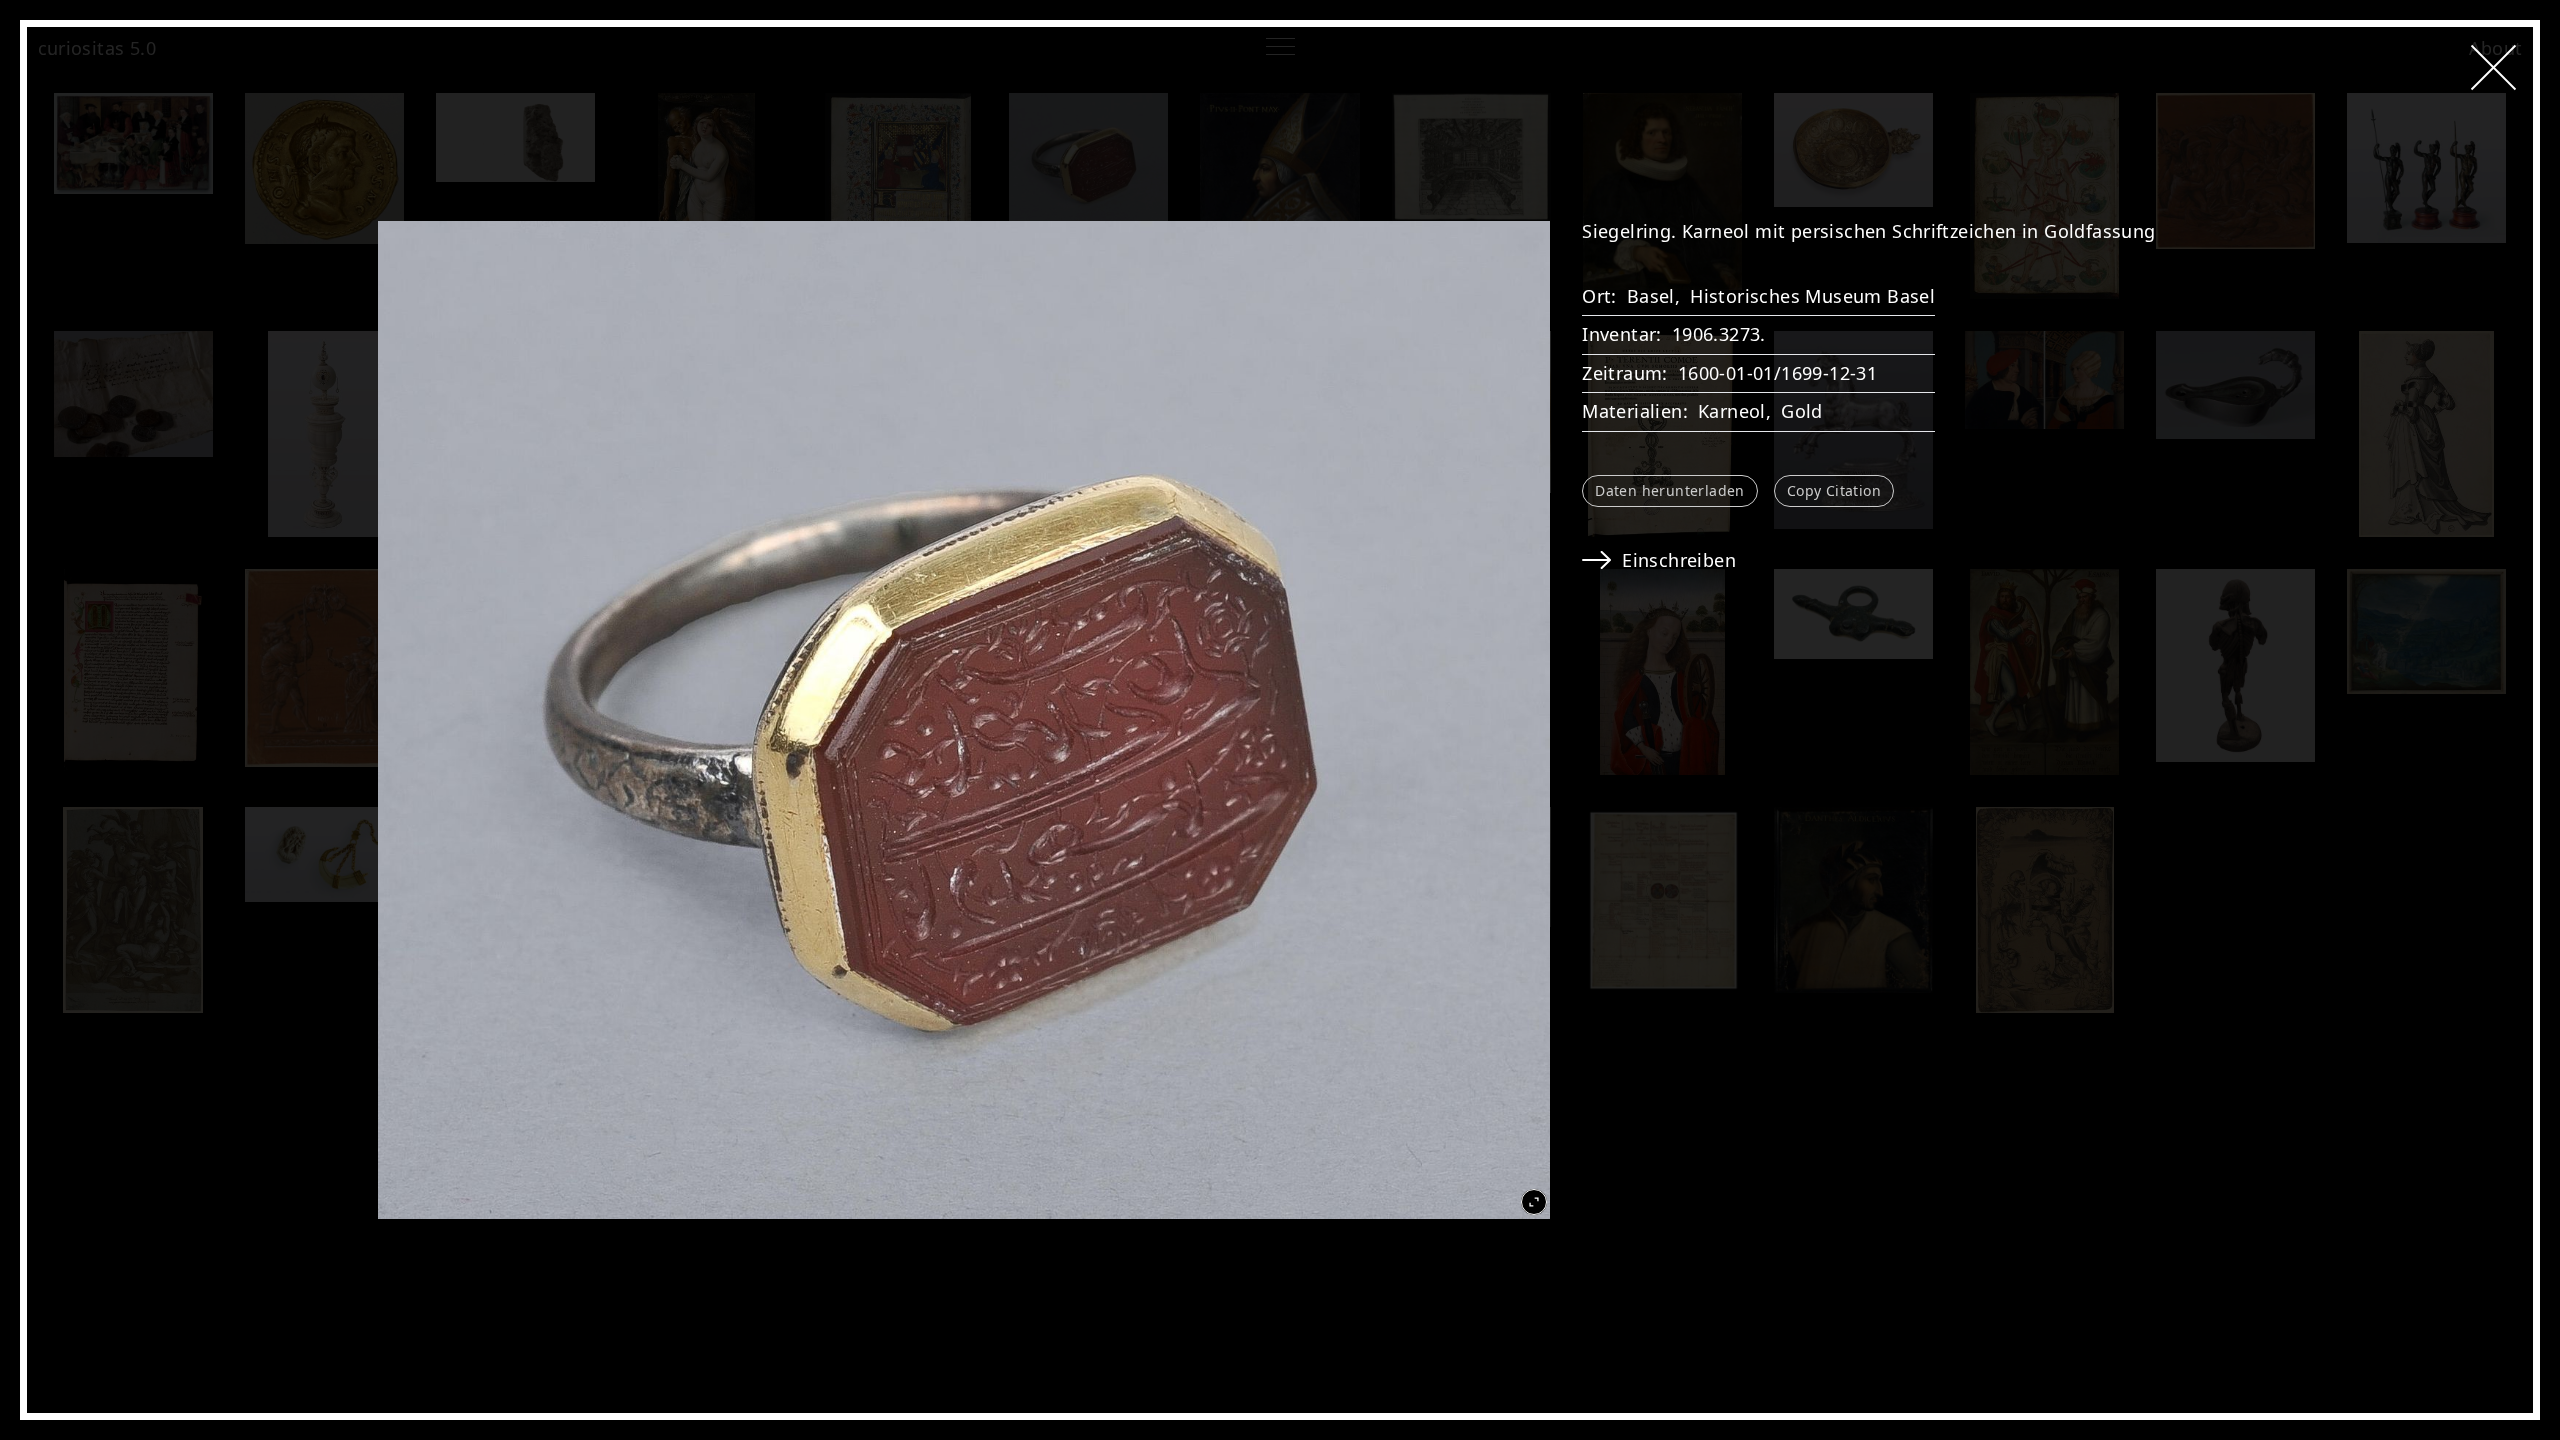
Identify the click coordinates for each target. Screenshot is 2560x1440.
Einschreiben (1679, 560)
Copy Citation (1834, 490)
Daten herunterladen (1670, 490)
